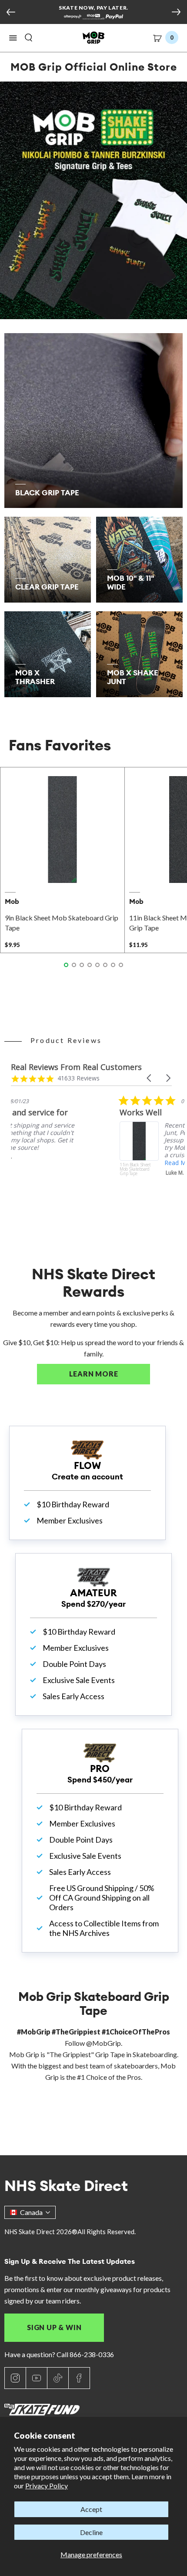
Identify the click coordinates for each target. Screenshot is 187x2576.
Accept (91, 2509)
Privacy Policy (47, 2486)
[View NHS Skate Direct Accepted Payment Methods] (93, 17)
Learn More (110, 1374)
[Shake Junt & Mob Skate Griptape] (93, 200)
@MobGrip (104, 2043)
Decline (91, 2532)
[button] (13, 38)
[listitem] (76, 1150)
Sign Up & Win (54, 2327)
